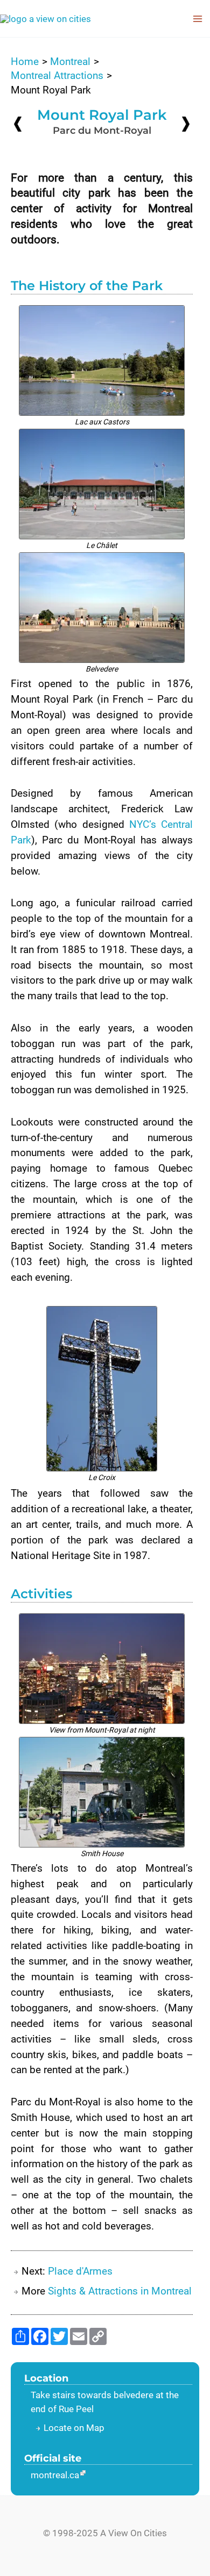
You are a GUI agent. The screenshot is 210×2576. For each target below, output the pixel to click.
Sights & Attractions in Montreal (120, 2291)
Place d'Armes (80, 2271)
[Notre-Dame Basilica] (18, 124)
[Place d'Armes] (186, 123)
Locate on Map (74, 2428)
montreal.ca (55, 2475)
